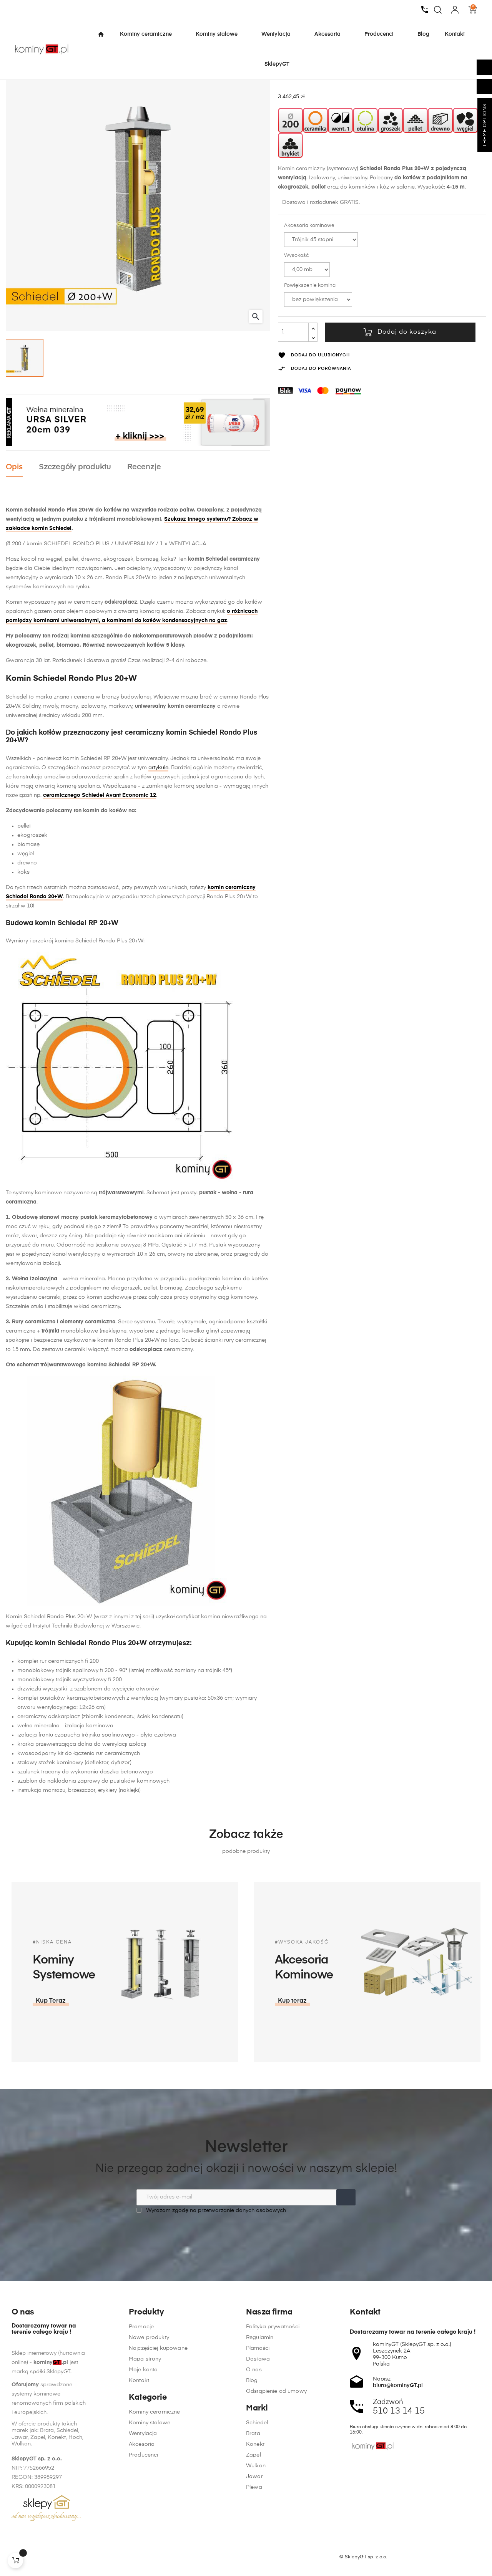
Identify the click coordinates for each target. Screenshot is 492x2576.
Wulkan (256, 2466)
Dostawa (258, 2359)
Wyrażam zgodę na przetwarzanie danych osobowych (215, 2210)
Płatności (258, 2348)
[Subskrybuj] (346, 2197)
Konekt (255, 2444)
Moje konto (143, 2370)
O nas (254, 2370)
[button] (51, 2001)
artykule (158, 768)
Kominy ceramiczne (154, 2412)
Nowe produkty (149, 2338)
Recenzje (144, 467)
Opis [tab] (14, 467)
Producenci (143, 2455)
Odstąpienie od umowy (276, 2391)
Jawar (254, 2477)
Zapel (253, 2455)
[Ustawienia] (455, 10)
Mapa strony (145, 2359)
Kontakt (139, 2381)
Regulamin (260, 2338)
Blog (252, 2381)
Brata (253, 2434)
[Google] (44, 2557)
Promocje (141, 2327)
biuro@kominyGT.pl (398, 2386)
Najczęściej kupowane (158, 2348)
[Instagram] (30, 2557)
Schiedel (257, 2423)
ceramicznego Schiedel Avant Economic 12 (100, 795)
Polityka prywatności (273, 2327)
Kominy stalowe (150, 2423)
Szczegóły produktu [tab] (75, 467)
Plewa (254, 2487)
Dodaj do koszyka (407, 332)
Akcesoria (142, 2444)
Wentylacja (143, 2434)
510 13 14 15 (399, 2411)
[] (15, 2561)
